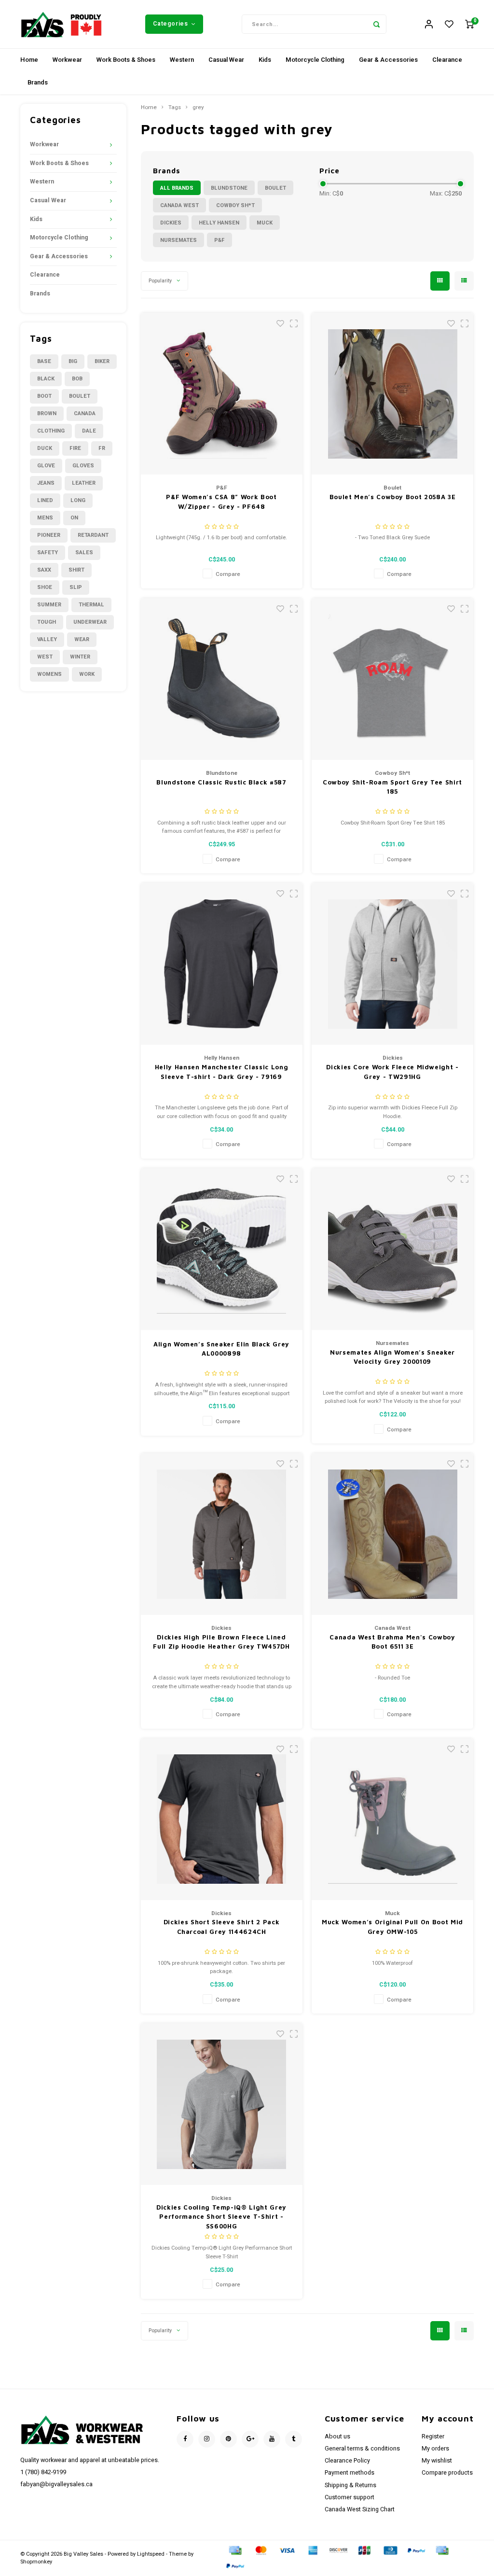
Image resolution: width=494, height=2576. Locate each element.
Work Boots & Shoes (126, 60)
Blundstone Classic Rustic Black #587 (221, 782)
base (44, 361)
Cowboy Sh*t (235, 205)
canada (85, 413)
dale (89, 431)
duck (45, 448)
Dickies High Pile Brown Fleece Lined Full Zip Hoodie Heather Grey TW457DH (221, 1642)
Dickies (171, 223)
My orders (435, 2449)
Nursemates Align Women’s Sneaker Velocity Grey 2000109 (392, 1357)
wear (82, 639)
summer (49, 605)
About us (337, 2436)
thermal (91, 605)
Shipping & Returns (350, 2485)
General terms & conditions (362, 2449)
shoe (45, 587)
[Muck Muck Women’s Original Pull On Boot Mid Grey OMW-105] (392, 1819)
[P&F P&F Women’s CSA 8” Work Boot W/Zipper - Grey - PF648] (222, 394)
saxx (44, 570)
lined (45, 500)
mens (45, 518)
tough (47, 622)
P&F (220, 240)
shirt (76, 570)
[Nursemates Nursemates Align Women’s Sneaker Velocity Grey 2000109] (392, 1249)
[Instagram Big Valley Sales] (207, 2439)
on (74, 518)
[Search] (377, 24)
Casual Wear (226, 60)
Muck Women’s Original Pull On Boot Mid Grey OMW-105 (392, 1927)
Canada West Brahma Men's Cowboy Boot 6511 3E (392, 1642)
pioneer (49, 535)
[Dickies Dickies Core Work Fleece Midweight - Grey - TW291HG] (392, 964)
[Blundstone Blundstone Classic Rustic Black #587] (222, 679)
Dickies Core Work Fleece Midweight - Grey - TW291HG (392, 1072)
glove (46, 466)
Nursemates (178, 240)
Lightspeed (151, 2554)
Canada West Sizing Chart (360, 2509)
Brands (38, 82)
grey (198, 108)
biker (102, 361)
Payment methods (350, 2473)
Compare (228, 574)
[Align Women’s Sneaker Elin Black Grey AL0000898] (222, 1249)
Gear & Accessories (388, 60)
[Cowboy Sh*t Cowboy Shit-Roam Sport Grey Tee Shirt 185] (392, 679)
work (87, 674)
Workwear (67, 60)
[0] (469, 24)
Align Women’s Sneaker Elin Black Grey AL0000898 (221, 1349)
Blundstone (229, 188)
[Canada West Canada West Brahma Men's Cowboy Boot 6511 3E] (392, 1534)
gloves (83, 466)
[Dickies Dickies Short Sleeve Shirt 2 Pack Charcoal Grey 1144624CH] (222, 1819)
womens (49, 674)
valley (47, 639)
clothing (51, 431)
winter (80, 657)
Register (433, 2436)
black (46, 379)
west (45, 657)
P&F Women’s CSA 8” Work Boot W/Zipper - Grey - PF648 (221, 502)
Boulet (275, 188)
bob (77, 379)
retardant (93, 535)
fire (75, 448)
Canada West (179, 205)
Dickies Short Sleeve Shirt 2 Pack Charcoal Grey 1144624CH (221, 1927)
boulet (80, 396)
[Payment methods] (234, 2550)
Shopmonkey (36, 2562)
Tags (175, 108)
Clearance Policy (347, 2461)
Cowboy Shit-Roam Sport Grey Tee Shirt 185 (392, 787)
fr (102, 448)
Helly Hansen (219, 223)
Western (182, 60)
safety (48, 553)
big (73, 361)
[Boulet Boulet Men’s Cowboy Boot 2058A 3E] (392, 394)
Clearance (447, 60)
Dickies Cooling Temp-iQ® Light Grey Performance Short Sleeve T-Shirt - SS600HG (221, 2217)
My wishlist (437, 2461)
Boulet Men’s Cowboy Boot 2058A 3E (392, 497)
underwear (90, 622)
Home (29, 60)
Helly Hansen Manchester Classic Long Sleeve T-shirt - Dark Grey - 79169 (221, 1072)
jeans (46, 483)
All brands (177, 188)
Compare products (447, 2473)
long (78, 500)
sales (84, 553)
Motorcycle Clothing (315, 60)
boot (44, 396)
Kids (265, 60)
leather (84, 483)
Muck (265, 223)
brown (47, 413)
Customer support (350, 2497)
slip (76, 587)
